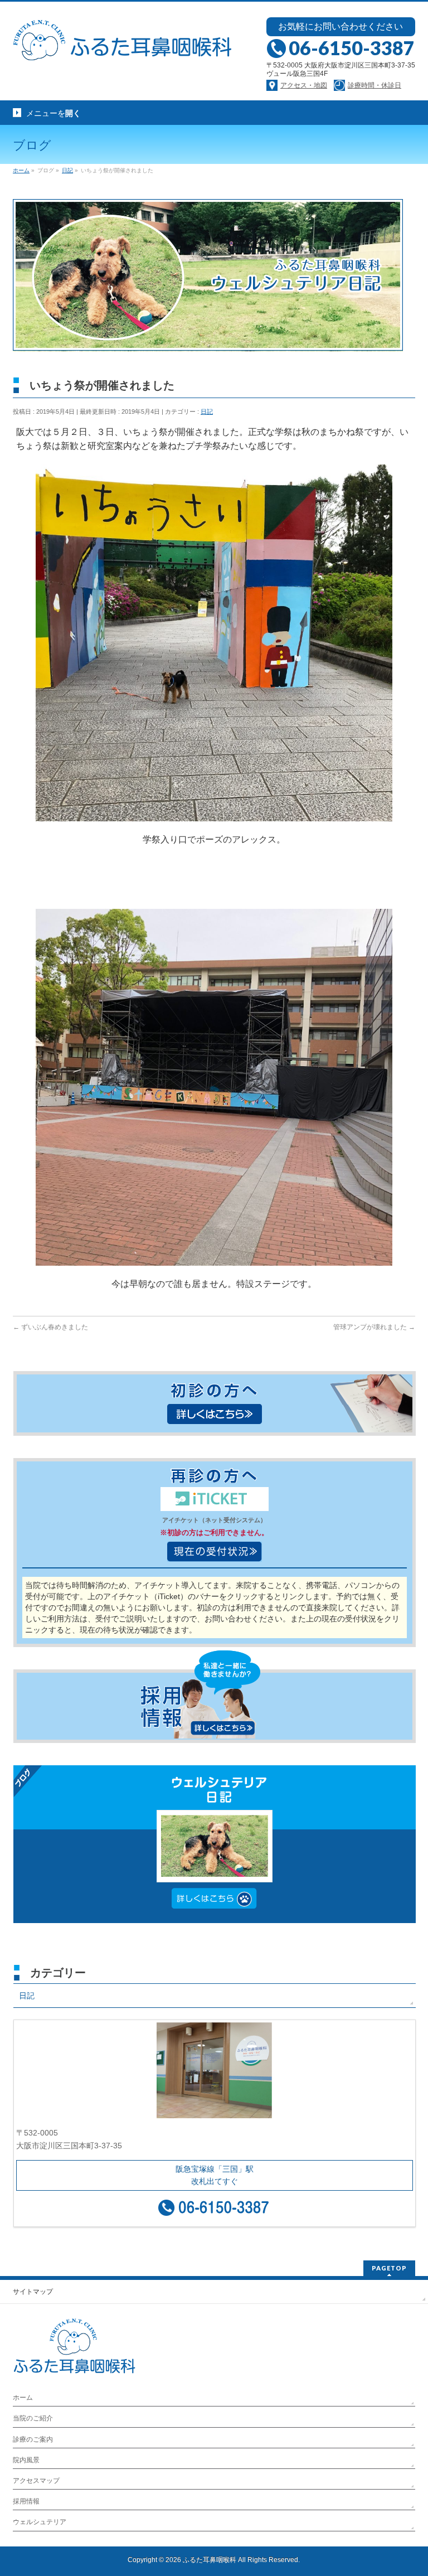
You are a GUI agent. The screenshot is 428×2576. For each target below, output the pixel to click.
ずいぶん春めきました (50, 1327)
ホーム (23, 2398)
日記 (207, 411)
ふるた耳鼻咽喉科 (210, 2560)
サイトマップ (33, 2292)
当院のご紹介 (33, 2418)
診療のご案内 (33, 2439)
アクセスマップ (36, 2481)
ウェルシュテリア (40, 2522)
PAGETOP (389, 2268)
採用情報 (26, 2501)
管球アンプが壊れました (374, 1327)
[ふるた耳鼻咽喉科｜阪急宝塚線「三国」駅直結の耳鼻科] (125, 49)
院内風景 (26, 2460)
